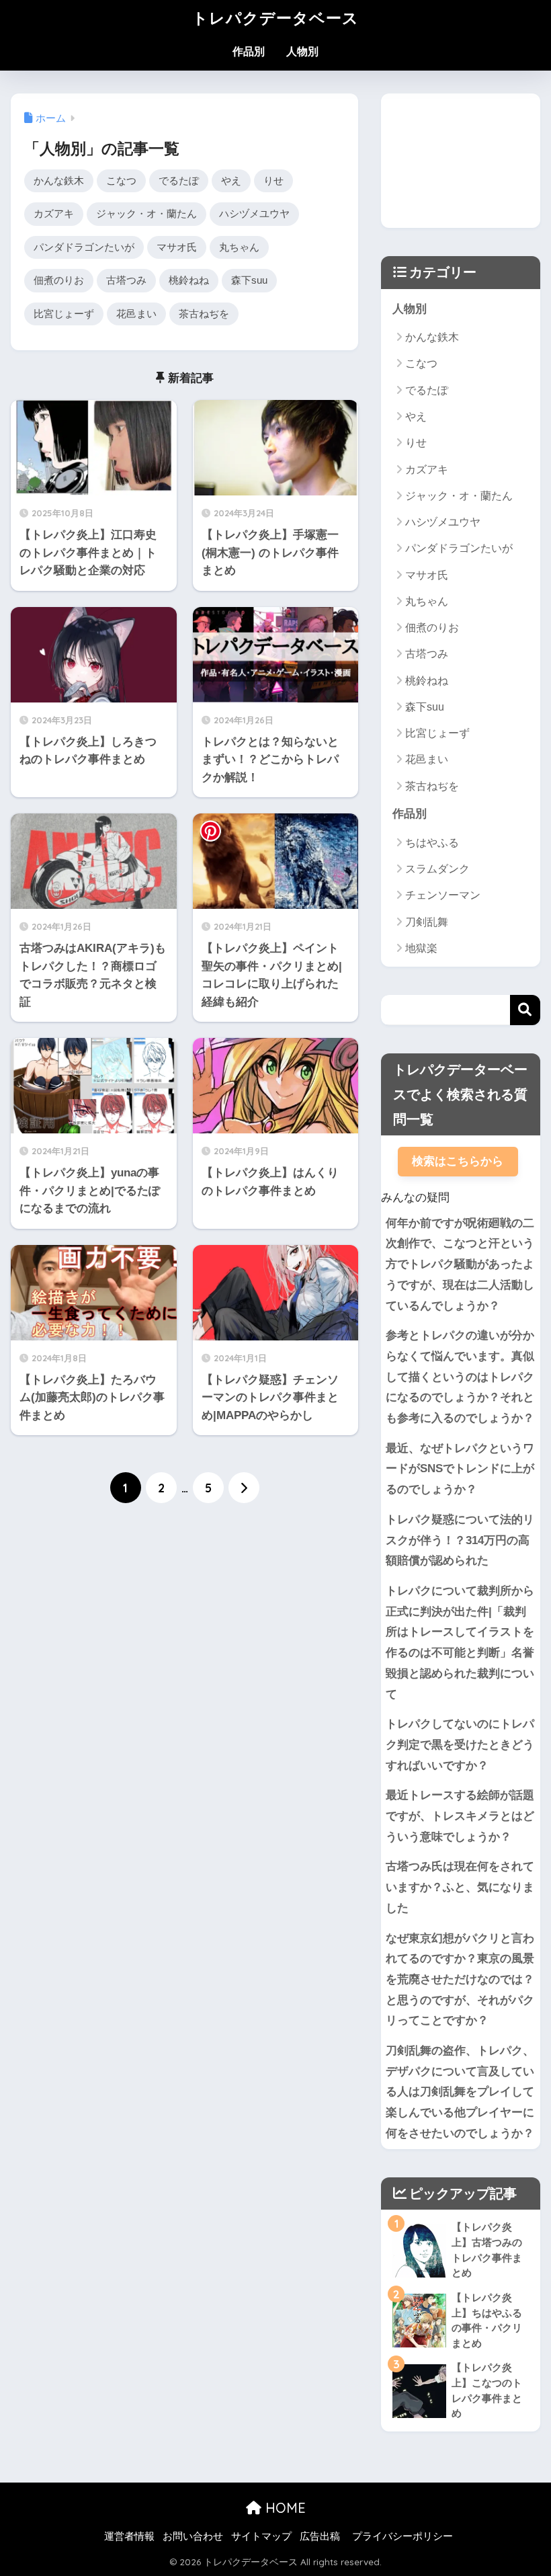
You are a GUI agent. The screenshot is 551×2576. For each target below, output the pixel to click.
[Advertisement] (460, 161)
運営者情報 (129, 2536)
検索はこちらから (458, 1161)
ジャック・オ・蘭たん (146, 213)
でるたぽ (179, 180)
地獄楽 (421, 948)
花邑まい (136, 314)
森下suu (249, 280)
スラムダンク (437, 869)
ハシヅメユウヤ (254, 213)
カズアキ (54, 213)
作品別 (249, 51)
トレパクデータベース (275, 18)
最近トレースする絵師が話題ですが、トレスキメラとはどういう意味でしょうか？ (460, 1816)
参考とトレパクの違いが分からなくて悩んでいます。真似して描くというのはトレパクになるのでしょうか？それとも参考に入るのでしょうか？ (460, 1377)
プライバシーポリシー (402, 2536)
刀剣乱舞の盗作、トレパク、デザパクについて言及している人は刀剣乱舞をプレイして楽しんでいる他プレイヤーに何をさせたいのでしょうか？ (460, 2092)
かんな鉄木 (59, 180)
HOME (284, 2508)
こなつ (121, 180)
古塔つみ (126, 280)
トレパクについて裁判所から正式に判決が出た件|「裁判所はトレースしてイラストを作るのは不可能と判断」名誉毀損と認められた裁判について (460, 1643)
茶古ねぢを (204, 314)
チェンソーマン (443, 895)
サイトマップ (261, 2536)
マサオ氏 (177, 247)
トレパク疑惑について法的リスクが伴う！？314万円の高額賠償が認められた (460, 1540)
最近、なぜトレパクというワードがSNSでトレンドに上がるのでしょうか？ (460, 1469)
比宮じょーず (64, 314)
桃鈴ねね (189, 280)
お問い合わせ (193, 2536)
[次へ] (244, 1488)
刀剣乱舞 (427, 922)
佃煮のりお (59, 280)
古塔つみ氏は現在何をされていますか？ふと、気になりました (460, 1887)
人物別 (302, 51)
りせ (273, 180)
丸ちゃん (239, 247)
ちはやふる (432, 843)
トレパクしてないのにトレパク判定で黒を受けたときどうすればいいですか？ (460, 1744)
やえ (231, 180)
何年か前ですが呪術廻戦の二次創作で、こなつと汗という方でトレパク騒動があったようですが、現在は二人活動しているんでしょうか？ (460, 1264)
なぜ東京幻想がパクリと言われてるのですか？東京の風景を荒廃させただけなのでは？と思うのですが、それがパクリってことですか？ (460, 1980)
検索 (525, 1010)
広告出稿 (320, 2536)
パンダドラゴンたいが (84, 247)
